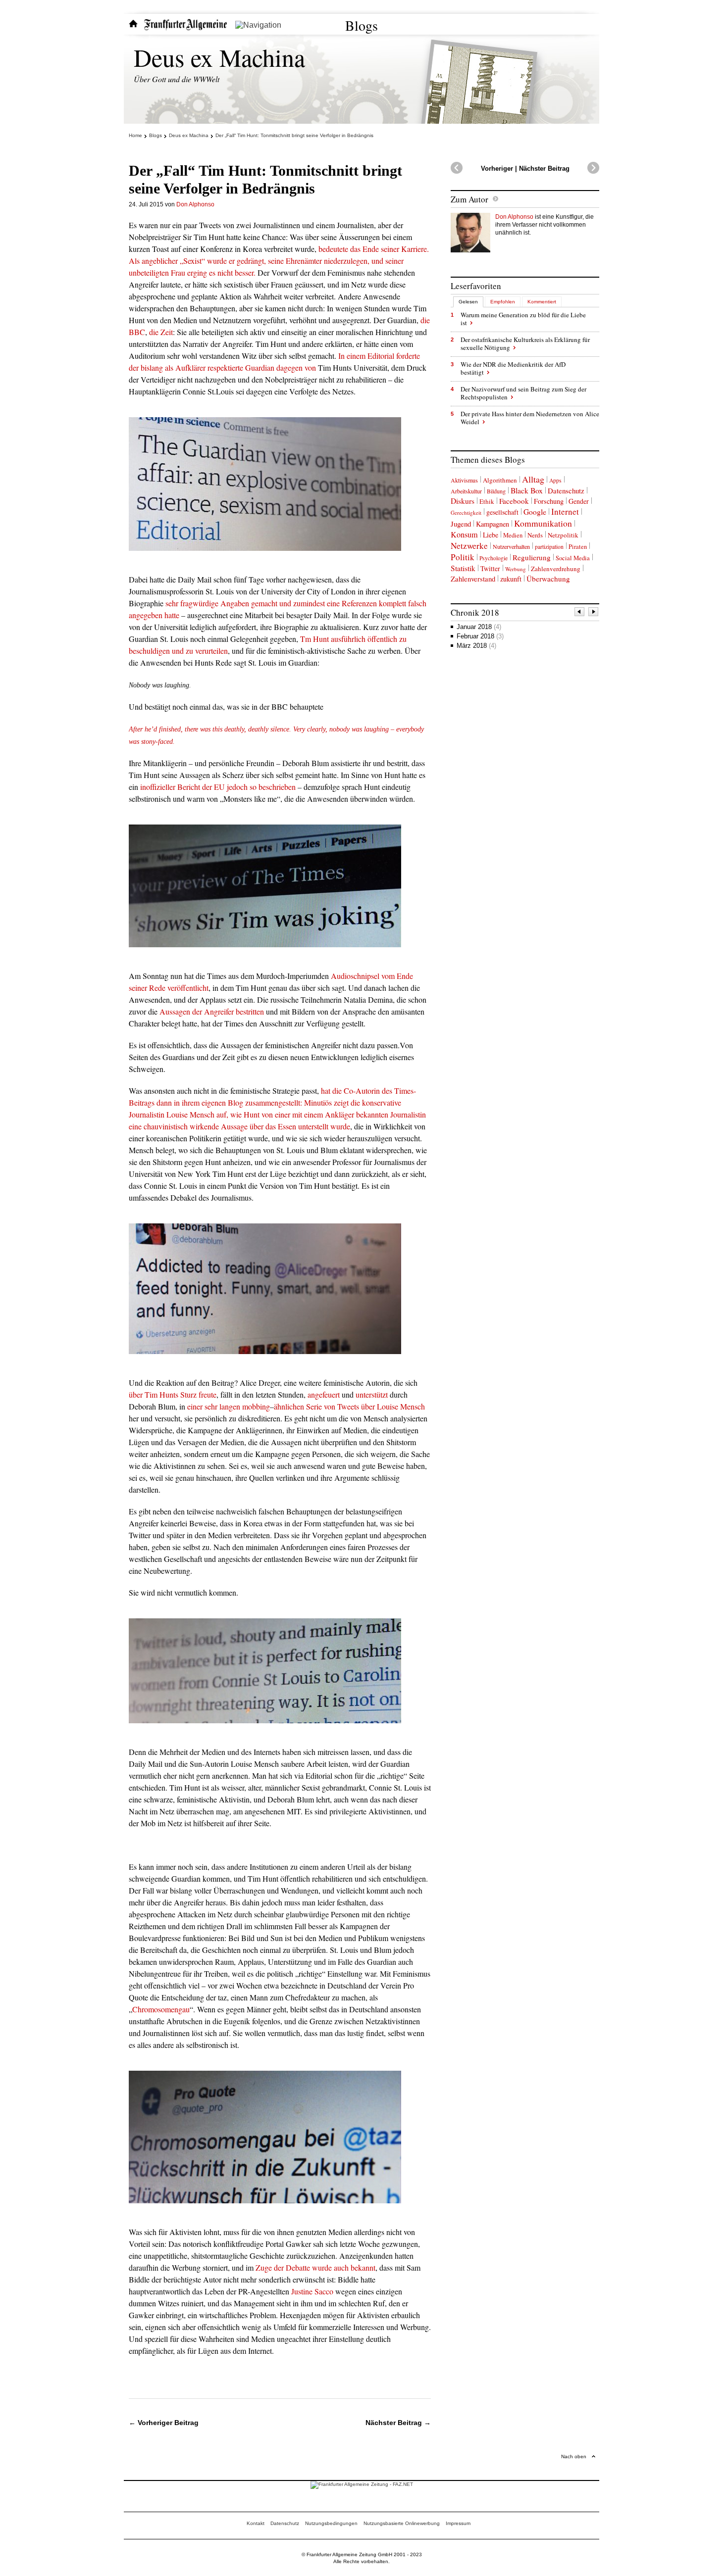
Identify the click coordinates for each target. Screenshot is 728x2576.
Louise (388, 1406)
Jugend (461, 524)
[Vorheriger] (580, 613)
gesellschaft (502, 512)
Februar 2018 (480, 636)
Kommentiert (542, 302)
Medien (513, 535)
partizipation (549, 547)
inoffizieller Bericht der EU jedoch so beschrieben (219, 787)
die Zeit (161, 332)
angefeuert (324, 1394)
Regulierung (532, 557)
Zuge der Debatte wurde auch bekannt (315, 2267)
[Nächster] (594, 613)
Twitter (490, 568)
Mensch (413, 1406)
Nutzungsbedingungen (331, 2523)
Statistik (463, 568)
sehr (211, 1406)
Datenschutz (566, 490)
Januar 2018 (479, 627)
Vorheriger (497, 169)
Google (535, 512)
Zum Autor (469, 199)
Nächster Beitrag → (398, 2423)
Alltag (533, 479)
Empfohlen (503, 302)
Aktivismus (464, 480)
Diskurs (463, 501)
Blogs (362, 25)
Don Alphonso (195, 204)
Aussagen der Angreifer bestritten (212, 1011)
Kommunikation (543, 523)
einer (195, 1406)
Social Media (573, 558)
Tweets (348, 1406)
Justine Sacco (312, 2291)
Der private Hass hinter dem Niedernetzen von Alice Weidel (530, 418)
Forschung (549, 501)
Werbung (516, 569)
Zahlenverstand (473, 579)
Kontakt (256, 2523)
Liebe (491, 535)
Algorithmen (500, 480)
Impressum (458, 2523)
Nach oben (574, 2456)
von (330, 1406)
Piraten (578, 547)
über (368, 1406)
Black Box (527, 490)
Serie (314, 1406)
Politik (463, 557)
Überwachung (548, 579)
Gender (579, 501)
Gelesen (468, 302)
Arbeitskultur (466, 491)
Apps (555, 480)
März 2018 (476, 646)
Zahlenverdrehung (556, 569)
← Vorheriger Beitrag (164, 2423)
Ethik (487, 501)
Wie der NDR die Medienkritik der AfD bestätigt (513, 368)
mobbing (256, 1406)
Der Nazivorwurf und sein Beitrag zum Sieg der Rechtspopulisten (523, 393)
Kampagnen (493, 524)
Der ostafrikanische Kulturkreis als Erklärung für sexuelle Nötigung (525, 343)
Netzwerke (469, 546)
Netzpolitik (563, 535)
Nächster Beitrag (544, 169)
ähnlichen (289, 1406)
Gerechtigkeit (466, 512)
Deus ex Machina (219, 57)
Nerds (535, 535)
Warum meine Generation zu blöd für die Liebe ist (523, 319)
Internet (565, 511)
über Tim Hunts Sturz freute (173, 1394)
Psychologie (494, 558)
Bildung (496, 491)
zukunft (511, 579)
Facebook (514, 501)
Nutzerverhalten (511, 546)
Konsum (464, 535)
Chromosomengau (161, 2009)
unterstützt (372, 1394)
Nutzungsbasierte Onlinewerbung (402, 2523)
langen (230, 1406)
